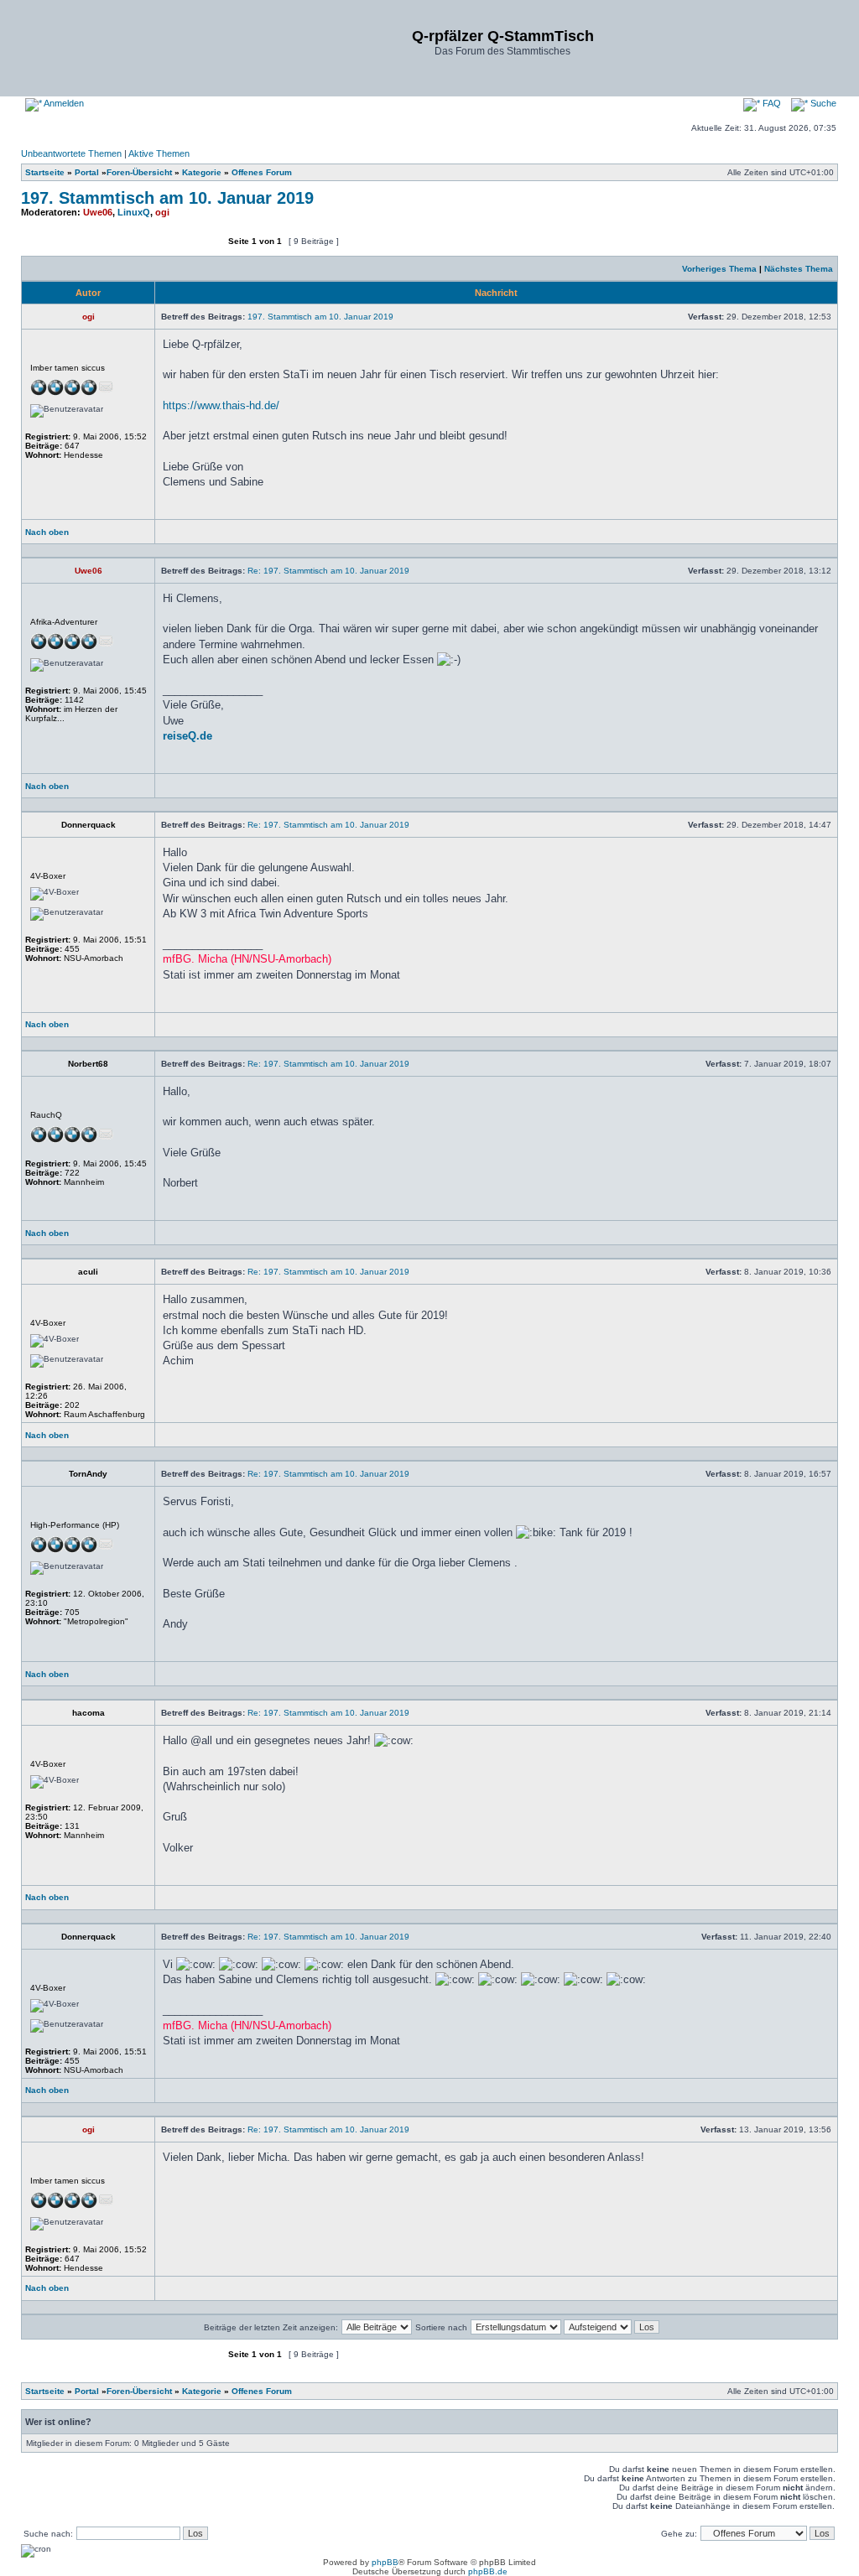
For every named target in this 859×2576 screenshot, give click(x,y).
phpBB (385, 2562)
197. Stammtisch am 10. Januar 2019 (167, 198)
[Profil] (190, 536)
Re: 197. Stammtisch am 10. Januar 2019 (328, 571)
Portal (87, 172)
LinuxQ (134, 212)
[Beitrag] (683, 317)
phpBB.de (488, 2571)
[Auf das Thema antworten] (173, 249)
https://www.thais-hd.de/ (221, 405)
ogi (162, 212)
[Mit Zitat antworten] (792, 536)
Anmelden (63, 103)
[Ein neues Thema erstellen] (72, 249)
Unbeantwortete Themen (71, 153)
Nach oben (47, 532)
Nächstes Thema (799, 269)
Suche (822, 103)
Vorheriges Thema (719, 269)
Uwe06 (98, 212)
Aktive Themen (159, 153)
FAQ (770, 103)
